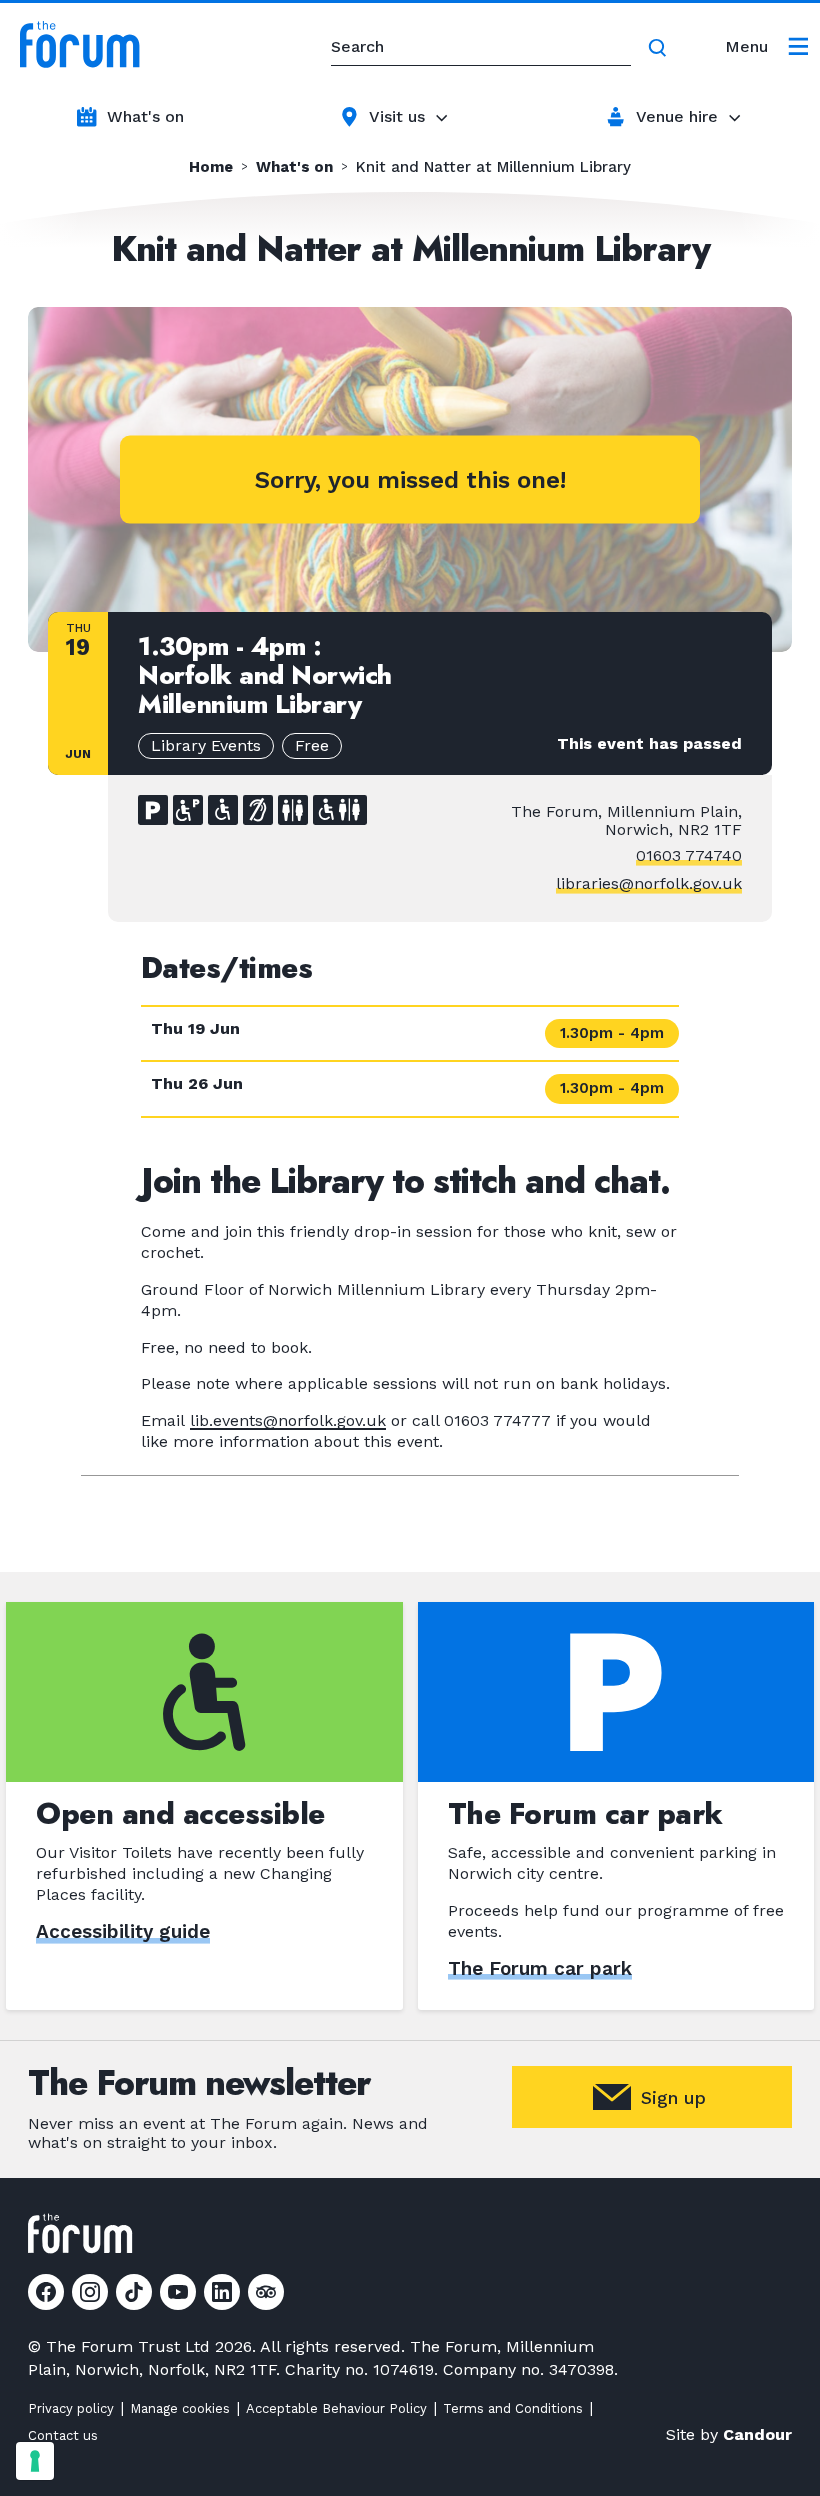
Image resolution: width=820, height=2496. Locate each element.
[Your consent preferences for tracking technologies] (35, 2461)
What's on (145, 116)
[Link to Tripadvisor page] (266, 2292)
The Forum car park (540, 1968)
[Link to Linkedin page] (222, 2292)
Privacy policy (71, 2408)
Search (661, 48)
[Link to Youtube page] (178, 2292)
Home (211, 167)
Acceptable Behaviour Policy (336, 2408)
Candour (757, 2434)
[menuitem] (766, 47)
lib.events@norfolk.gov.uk (288, 1420)
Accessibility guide (123, 1931)
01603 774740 (689, 855)
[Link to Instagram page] (90, 2292)
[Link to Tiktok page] (134, 2292)
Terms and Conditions (513, 2408)
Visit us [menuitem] (397, 116)
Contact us (63, 2435)
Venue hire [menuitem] (677, 116)
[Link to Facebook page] (46, 2292)
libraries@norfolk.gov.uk (649, 883)
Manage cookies (180, 2408)
